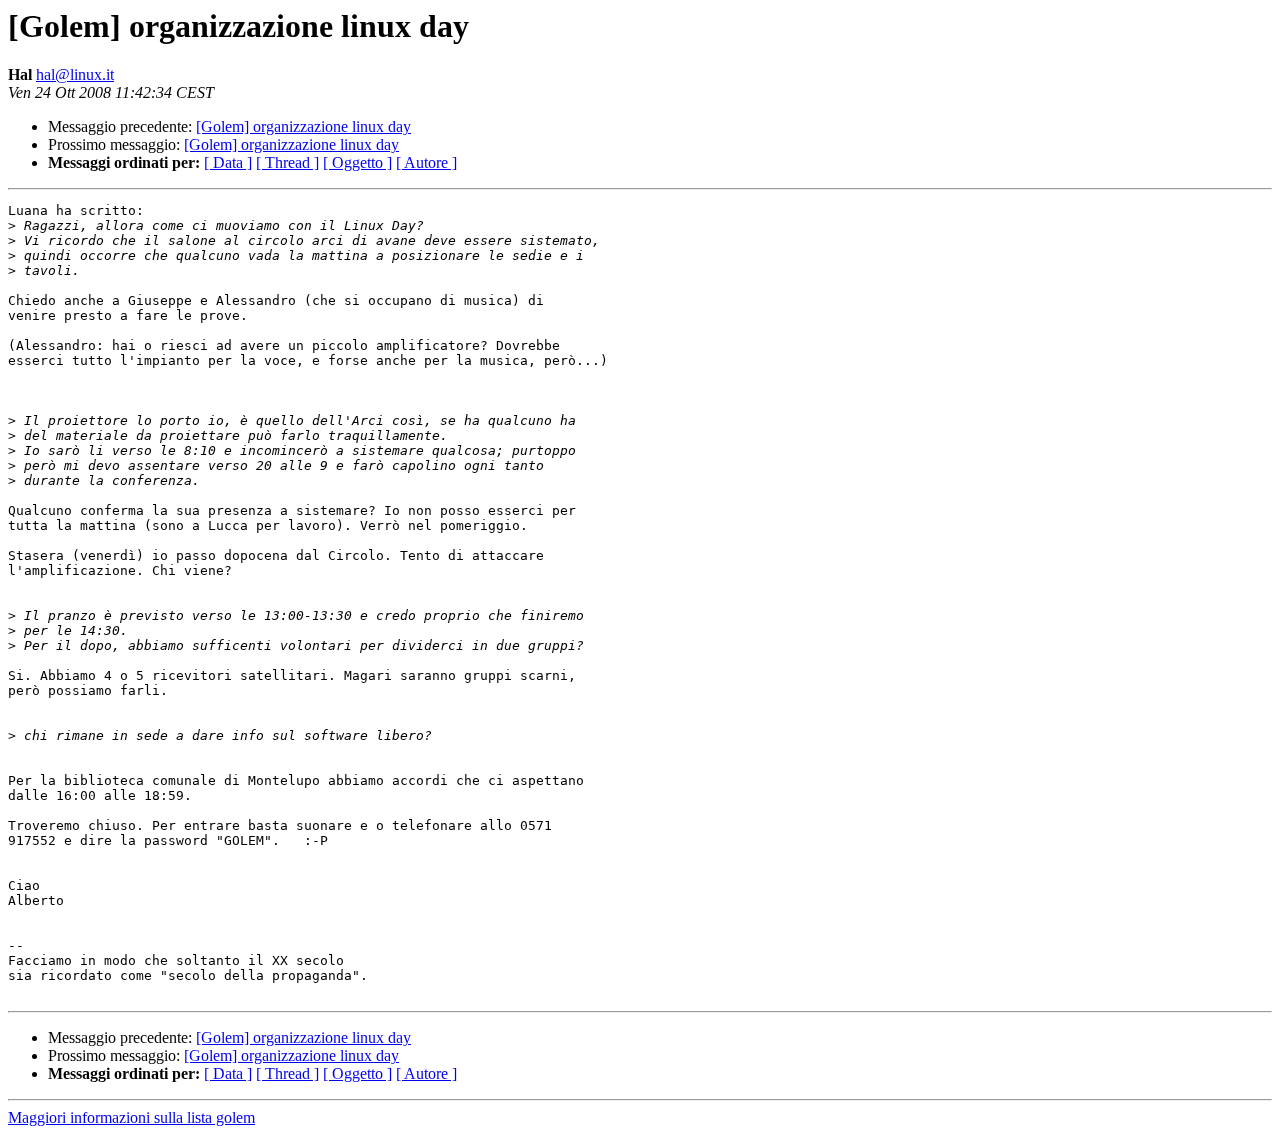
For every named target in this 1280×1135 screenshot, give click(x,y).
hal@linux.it (75, 74)
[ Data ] (228, 162)
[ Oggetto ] (357, 162)
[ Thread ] (287, 162)
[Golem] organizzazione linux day (303, 126)
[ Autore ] (426, 162)
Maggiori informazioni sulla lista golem (131, 1117)
